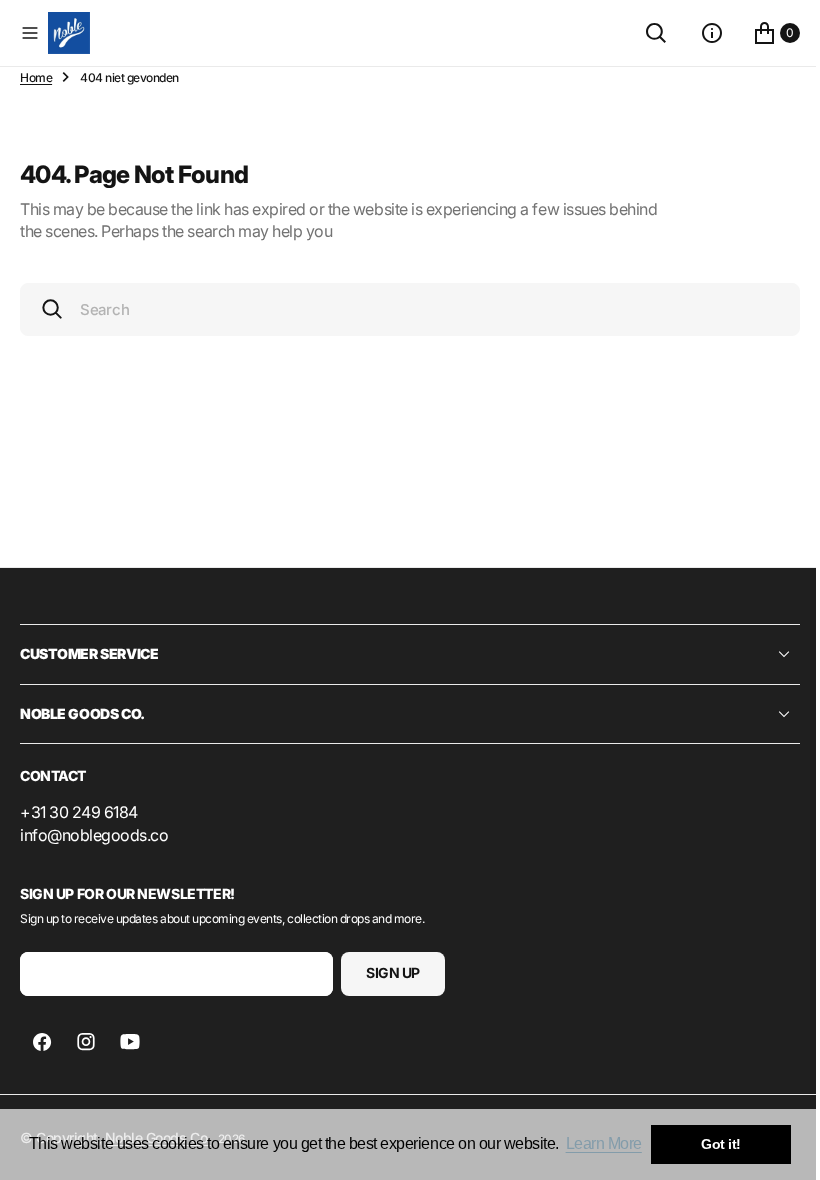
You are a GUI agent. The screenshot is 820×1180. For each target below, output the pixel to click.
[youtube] (130, 1042)
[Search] (641, 33)
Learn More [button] (604, 1143)
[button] (30, 33)
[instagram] (86, 1042)
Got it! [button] (721, 1144)
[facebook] (42, 1042)
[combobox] (402, 309)
